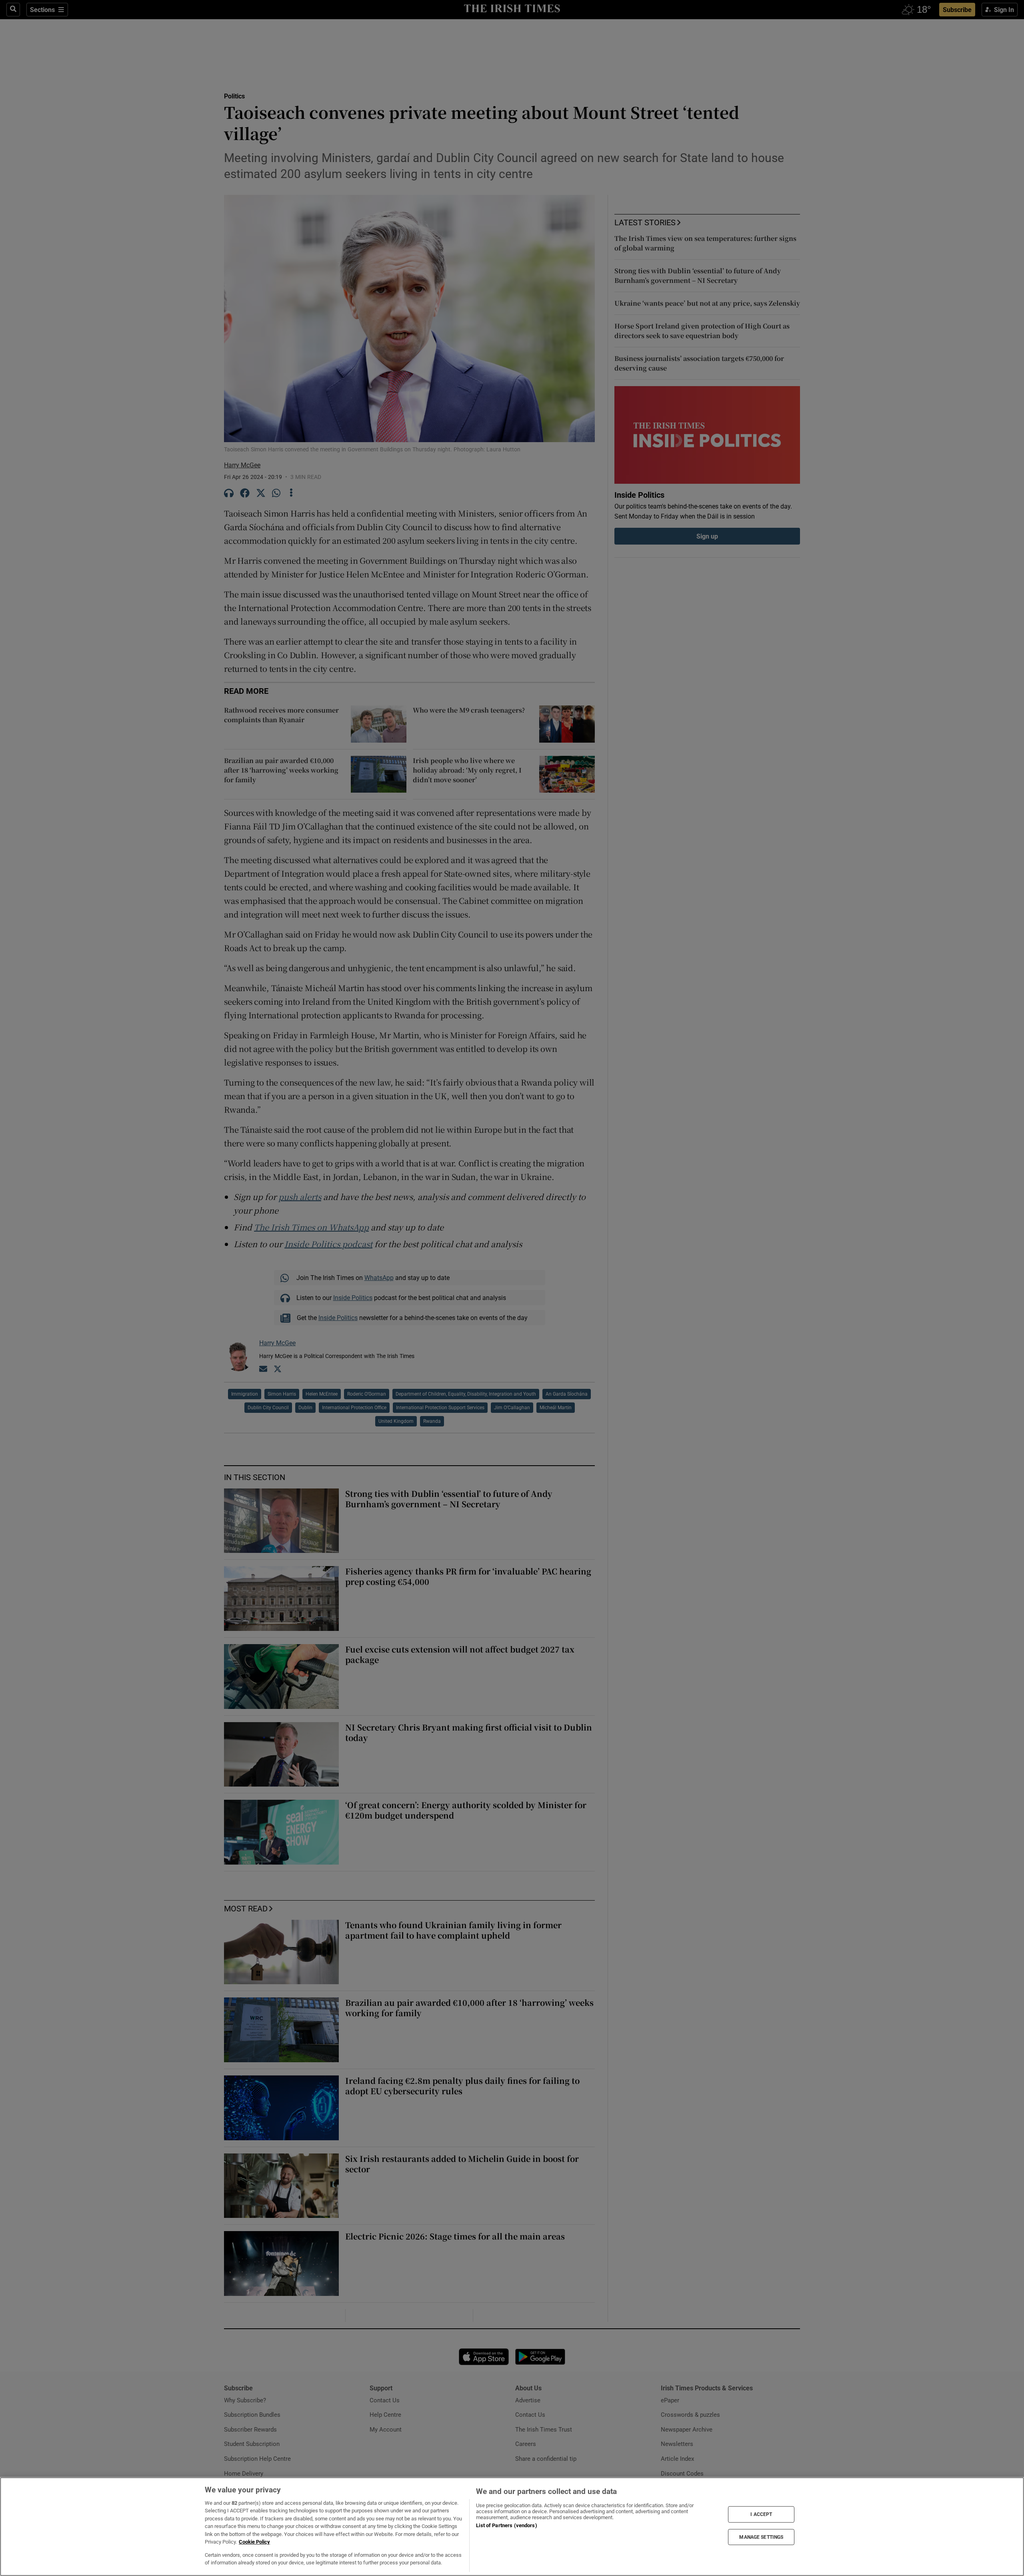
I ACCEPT (761, 2514)
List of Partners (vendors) (506, 2525)
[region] (512, 2527)
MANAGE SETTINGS (761, 2537)
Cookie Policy (254, 2542)
